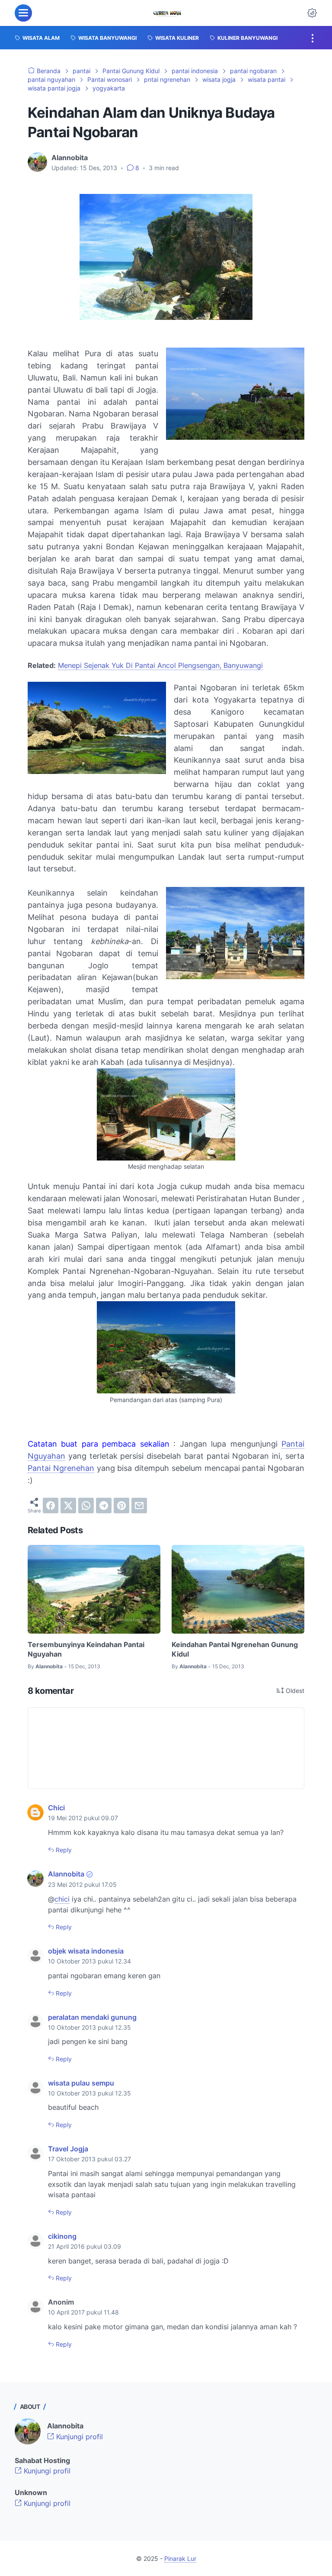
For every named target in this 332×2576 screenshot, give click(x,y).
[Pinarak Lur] (167, 13)
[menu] (23, 13)
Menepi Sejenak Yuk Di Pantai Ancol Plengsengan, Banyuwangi (160, 665)
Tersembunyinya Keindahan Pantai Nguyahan (86, 1649)
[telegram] (104, 1506)
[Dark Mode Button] (312, 13)
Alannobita (66, 1874)
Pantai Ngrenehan (61, 1468)
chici (62, 1899)
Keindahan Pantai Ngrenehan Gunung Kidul (235, 1649)
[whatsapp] (86, 1506)
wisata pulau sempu (81, 2083)
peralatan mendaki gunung (92, 2017)
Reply (63, 1850)
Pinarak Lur (180, 2558)
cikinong (62, 2236)
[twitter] (68, 1506)
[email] (139, 1506)
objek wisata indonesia (86, 1951)
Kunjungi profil (78, 2437)
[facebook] (51, 1506)
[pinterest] (121, 1506)
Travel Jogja (68, 2149)
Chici (56, 1808)
